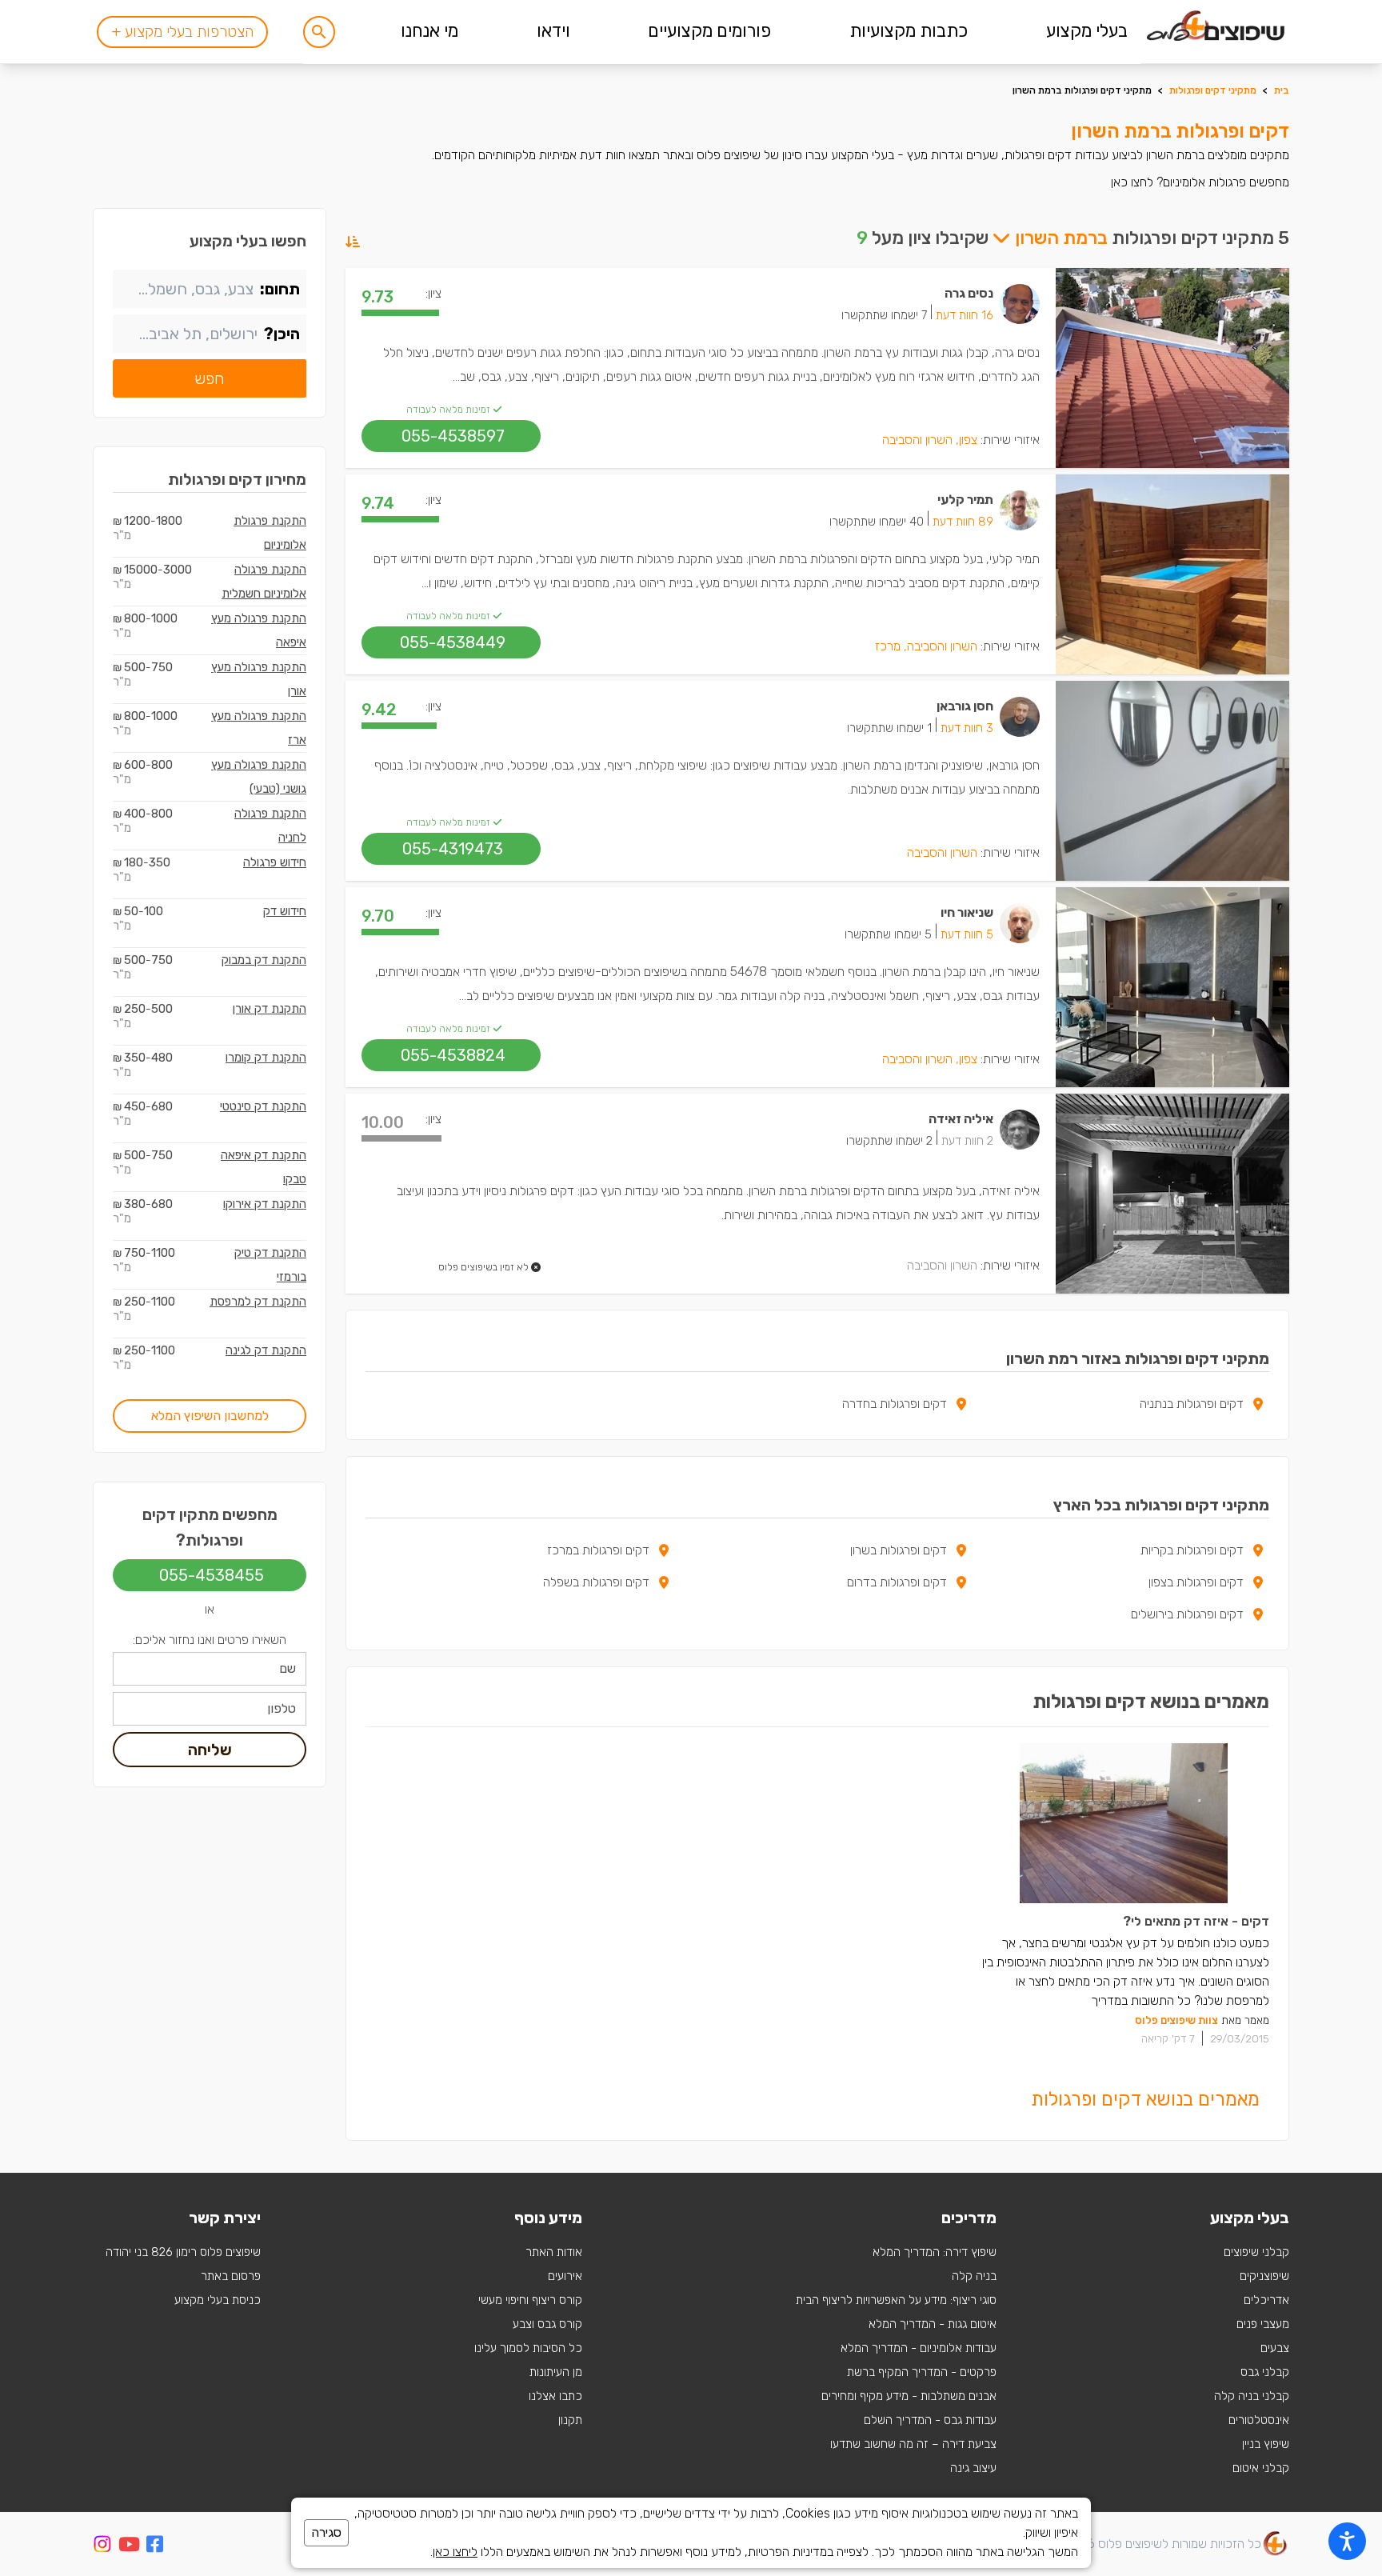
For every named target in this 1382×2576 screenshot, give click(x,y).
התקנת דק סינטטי (263, 1106)
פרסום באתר (231, 2276)
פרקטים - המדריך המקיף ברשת (922, 2372)
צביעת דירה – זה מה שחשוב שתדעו (913, 2444)
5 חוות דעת (967, 934)
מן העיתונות (556, 2372)
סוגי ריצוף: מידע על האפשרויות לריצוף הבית (896, 2300)
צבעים (1275, 2348)
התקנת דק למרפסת (258, 1302)
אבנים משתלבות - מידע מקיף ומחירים (909, 2396)
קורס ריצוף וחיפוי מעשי (530, 2300)
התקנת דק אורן (270, 1009)
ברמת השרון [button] (1059, 238)
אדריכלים (1266, 2300)
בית (1282, 90)
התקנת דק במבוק (264, 960)
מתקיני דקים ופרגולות (1213, 90)
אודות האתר (554, 2252)
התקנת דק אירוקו (265, 1204)
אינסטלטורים (1259, 2420)
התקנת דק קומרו (266, 1058)
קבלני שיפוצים (1256, 2252)
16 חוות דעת (965, 315)
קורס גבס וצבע (547, 2324)
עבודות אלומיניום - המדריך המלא (919, 2348)
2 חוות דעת (967, 1141)
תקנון (570, 2420)
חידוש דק (285, 911)
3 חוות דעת (967, 728)
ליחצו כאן (455, 2552)
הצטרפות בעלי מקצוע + (182, 32)
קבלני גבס (1265, 2372)
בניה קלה (974, 2276)
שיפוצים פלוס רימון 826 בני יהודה (183, 2252)
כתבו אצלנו (555, 2396)
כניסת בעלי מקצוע (218, 2300)
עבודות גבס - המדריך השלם (930, 2420)
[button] (319, 32)
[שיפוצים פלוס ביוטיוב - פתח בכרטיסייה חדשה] (129, 2547)
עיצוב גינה (973, 2468)
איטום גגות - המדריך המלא (933, 2324)
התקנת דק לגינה (266, 1350)
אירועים (565, 2276)
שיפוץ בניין (1266, 2444)
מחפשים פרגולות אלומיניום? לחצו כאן (1200, 182)
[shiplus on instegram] (102, 2544)
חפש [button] (210, 378)
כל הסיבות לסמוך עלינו (528, 2348)
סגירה (326, 2532)
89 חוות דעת (963, 522)
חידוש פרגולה (275, 862)
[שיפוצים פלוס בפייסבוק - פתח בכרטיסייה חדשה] (155, 2547)
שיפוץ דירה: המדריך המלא (935, 2252)
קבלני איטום (1261, 2468)
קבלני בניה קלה (1252, 2396)
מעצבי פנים (1263, 2324)
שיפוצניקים (1264, 2276)
